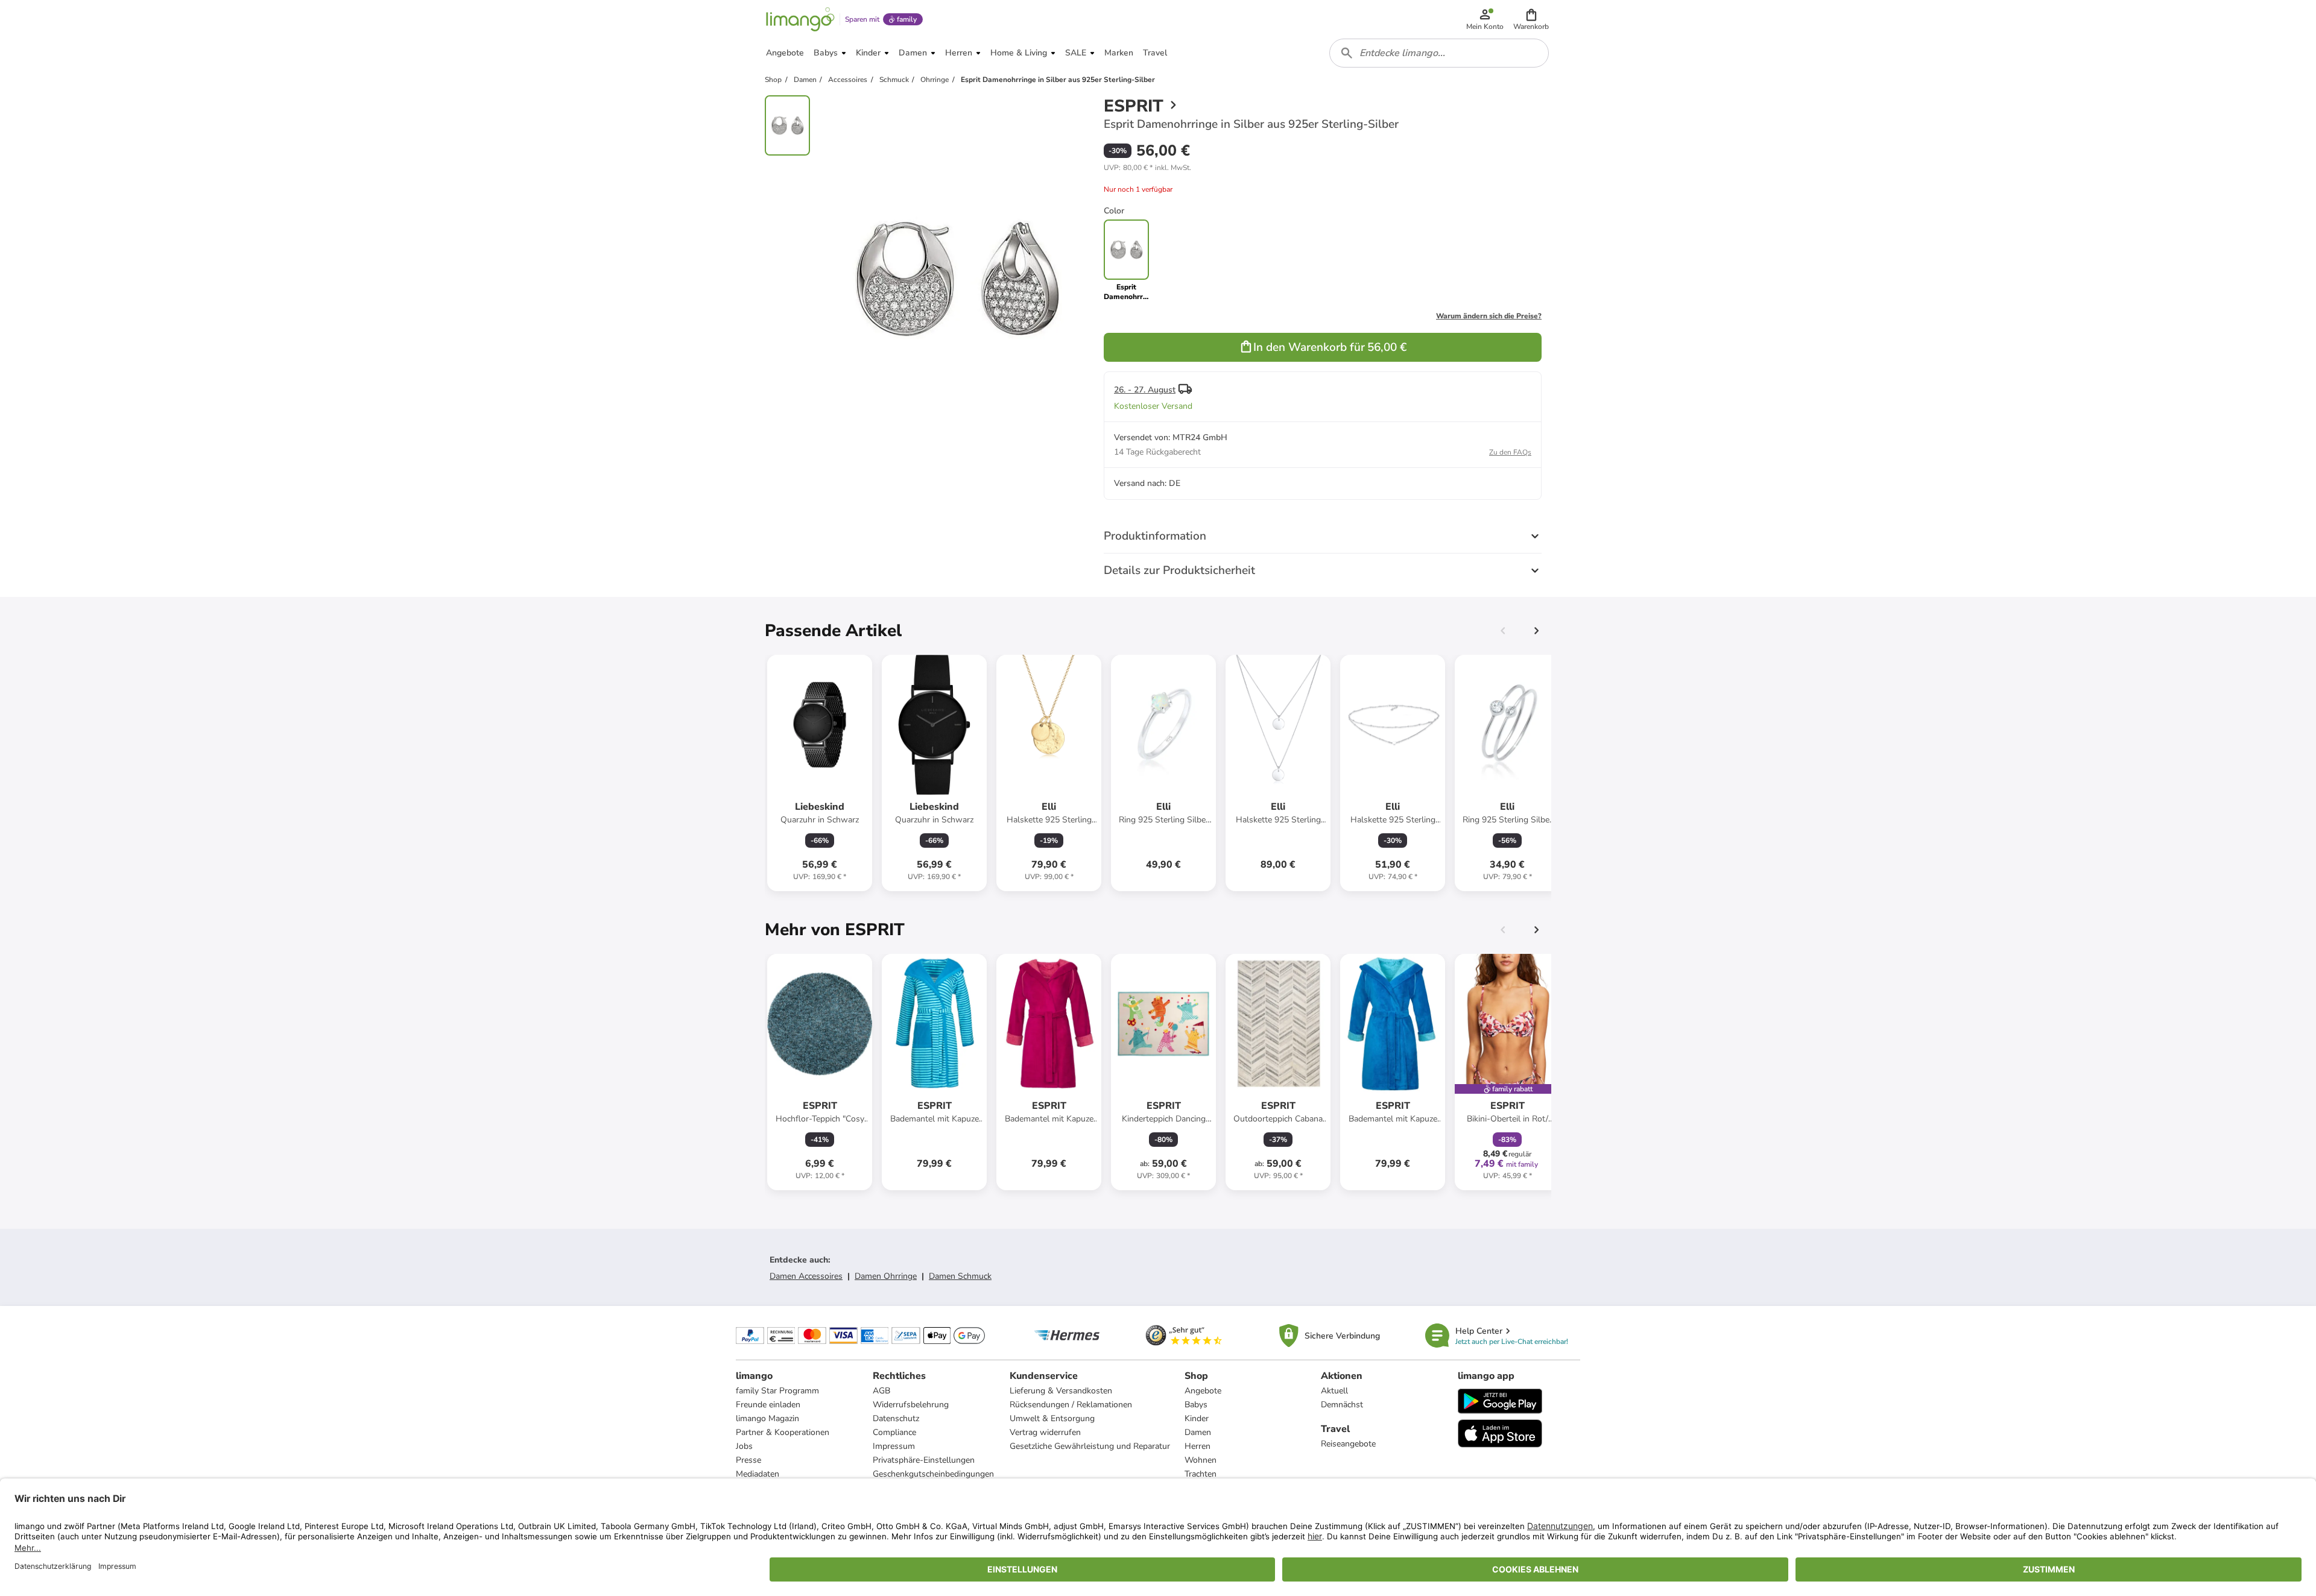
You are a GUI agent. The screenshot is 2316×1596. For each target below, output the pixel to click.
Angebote (1203, 1391)
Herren (1198, 1446)
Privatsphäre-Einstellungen (924, 1460)
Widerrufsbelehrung (911, 1405)
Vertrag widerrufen (1045, 1432)
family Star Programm (777, 1391)
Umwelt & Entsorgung (1052, 1418)
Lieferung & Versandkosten (1061, 1391)
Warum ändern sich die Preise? (1489, 316)
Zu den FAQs (1510, 452)
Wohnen (1201, 1460)
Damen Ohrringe (886, 1276)
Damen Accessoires (806, 1276)
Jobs (744, 1446)
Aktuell (1334, 1391)
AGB (881, 1391)
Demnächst (1342, 1405)
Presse (748, 1460)
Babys (1196, 1405)
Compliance (894, 1432)
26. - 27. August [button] (1145, 390)
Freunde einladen (768, 1405)
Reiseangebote (1348, 1444)
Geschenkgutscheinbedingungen (933, 1474)
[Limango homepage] (800, 19)
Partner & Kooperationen (783, 1432)
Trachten (1201, 1474)
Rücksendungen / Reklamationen (1071, 1405)
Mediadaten (758, 1474)
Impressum (894, 1446)
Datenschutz (896, 1418)
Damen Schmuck (960, 1276)
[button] (1531, 19)
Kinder (1197, 1418)
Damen (1198, 1432)
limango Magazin (767, 1418)
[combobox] (1439, 53)
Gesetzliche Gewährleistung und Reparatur (1090, 1446)
